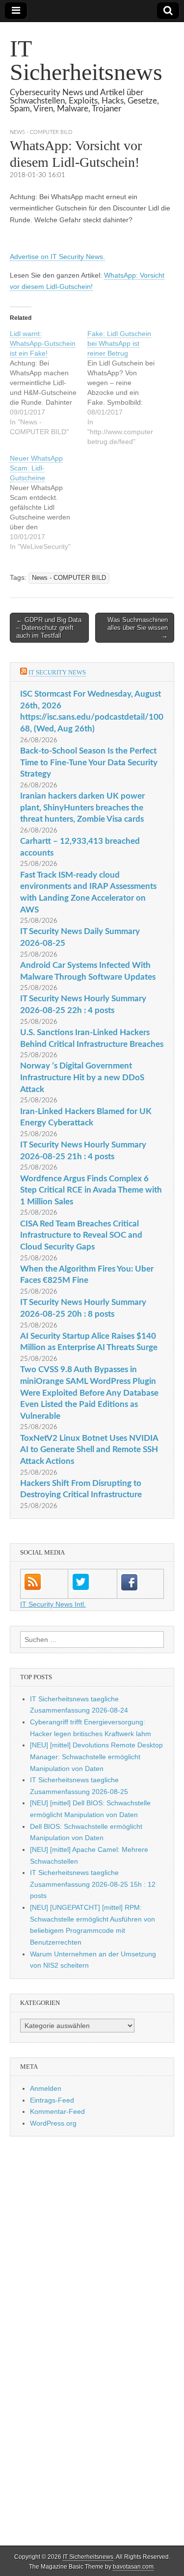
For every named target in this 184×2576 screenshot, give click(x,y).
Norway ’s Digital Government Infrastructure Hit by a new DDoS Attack (82, 1077)
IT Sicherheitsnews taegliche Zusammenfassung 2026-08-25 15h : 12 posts (93, 1884)
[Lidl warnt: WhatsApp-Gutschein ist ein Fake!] (49, 383)
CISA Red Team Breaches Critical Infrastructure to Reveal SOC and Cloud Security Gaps (81, 1235)
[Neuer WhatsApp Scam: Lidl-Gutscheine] (49, 502)
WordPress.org (53, 2123)
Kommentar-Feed (57, 2111)
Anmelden (46, 2088)
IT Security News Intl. (53, 1604)
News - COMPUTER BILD (41, 132)
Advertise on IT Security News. (57, 257)
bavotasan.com (133, 2567)
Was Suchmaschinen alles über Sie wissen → (138, 627)
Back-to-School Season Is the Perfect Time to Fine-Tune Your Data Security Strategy (89, 762)
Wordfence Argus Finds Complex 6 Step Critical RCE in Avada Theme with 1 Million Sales (91, 1190)
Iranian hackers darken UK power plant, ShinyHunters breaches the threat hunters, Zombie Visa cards (82, 807)
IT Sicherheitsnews (86, 60)
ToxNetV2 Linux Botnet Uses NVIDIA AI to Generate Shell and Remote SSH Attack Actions (89, 1450)
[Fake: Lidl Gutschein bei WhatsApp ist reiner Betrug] (126, 388)
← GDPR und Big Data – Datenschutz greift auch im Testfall (49, 627)
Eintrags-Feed (52, 2100)
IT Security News (57, 672)
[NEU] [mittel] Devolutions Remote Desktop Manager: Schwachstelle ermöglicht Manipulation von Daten (96, 1756)
